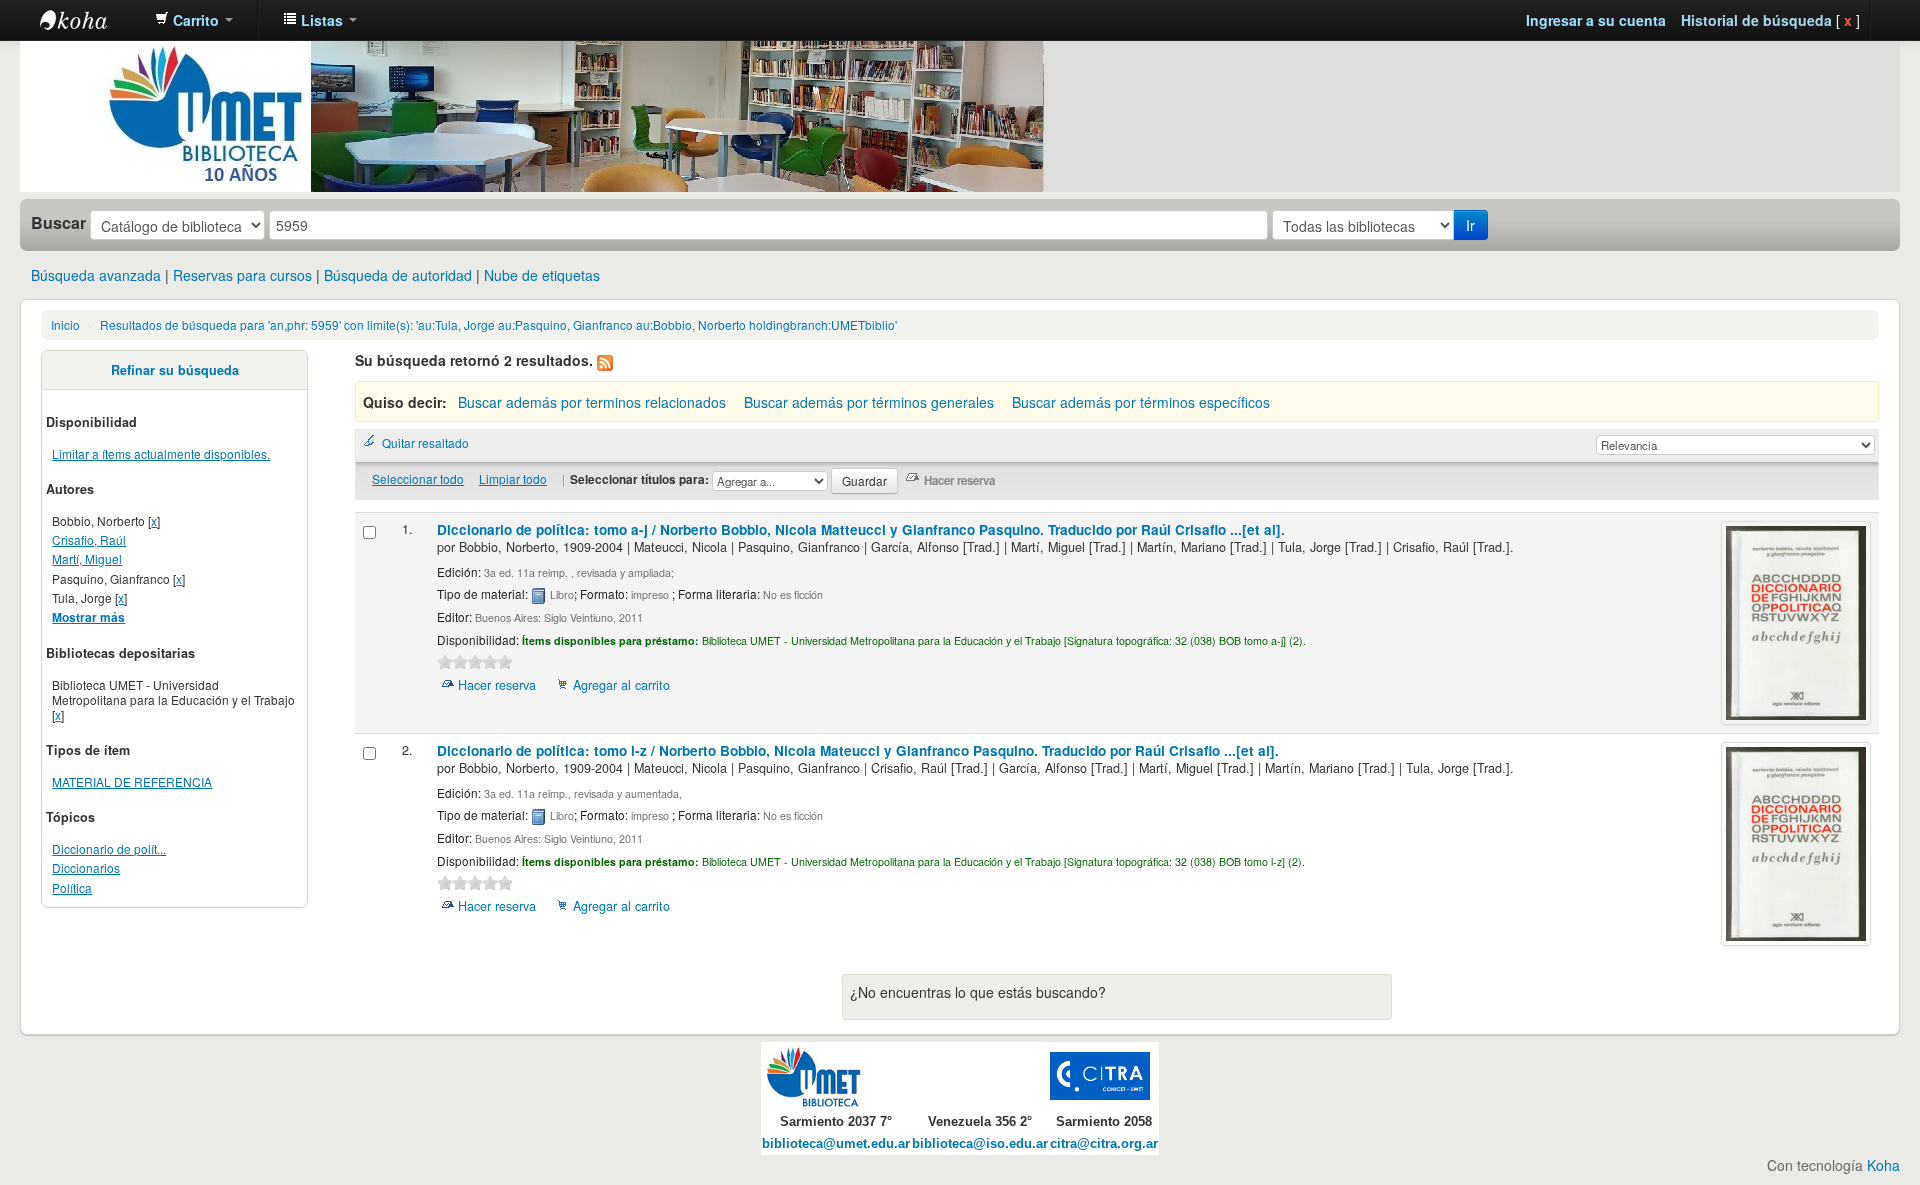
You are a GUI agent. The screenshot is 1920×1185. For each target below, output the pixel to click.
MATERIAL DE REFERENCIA (132, 781)
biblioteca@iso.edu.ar (980, 1144)
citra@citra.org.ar (1104, 1144)
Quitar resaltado (425, 442)
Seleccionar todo (418, 478)
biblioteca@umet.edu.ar (836, 1144)
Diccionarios (86, 867)
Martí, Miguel (87, 558)
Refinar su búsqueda (175, 370)
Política (72, 887)
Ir (1470, 225)
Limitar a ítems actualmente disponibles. (161, 453)
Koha (1883, 1165)
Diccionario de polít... (109, 848)
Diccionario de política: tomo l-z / (858, 750)
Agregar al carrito (621, 685)
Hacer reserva (497, 685)
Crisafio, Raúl (89, 539)
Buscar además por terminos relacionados (592, 402)
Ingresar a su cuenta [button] (1596, 20)
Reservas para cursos (242, 275)
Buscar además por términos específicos (1141, 402)
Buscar (58, 223)
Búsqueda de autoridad (398, 275)
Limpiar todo (513, 478)
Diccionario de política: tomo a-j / (861, 529)
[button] (194, 20)
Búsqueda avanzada (96, 275)
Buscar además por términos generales (869, 402)
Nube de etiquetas (542, 275)
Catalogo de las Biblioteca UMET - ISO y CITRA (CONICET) (90, 20)
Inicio (65, 324)
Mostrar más (88, 617)
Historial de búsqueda (1756, 20)
